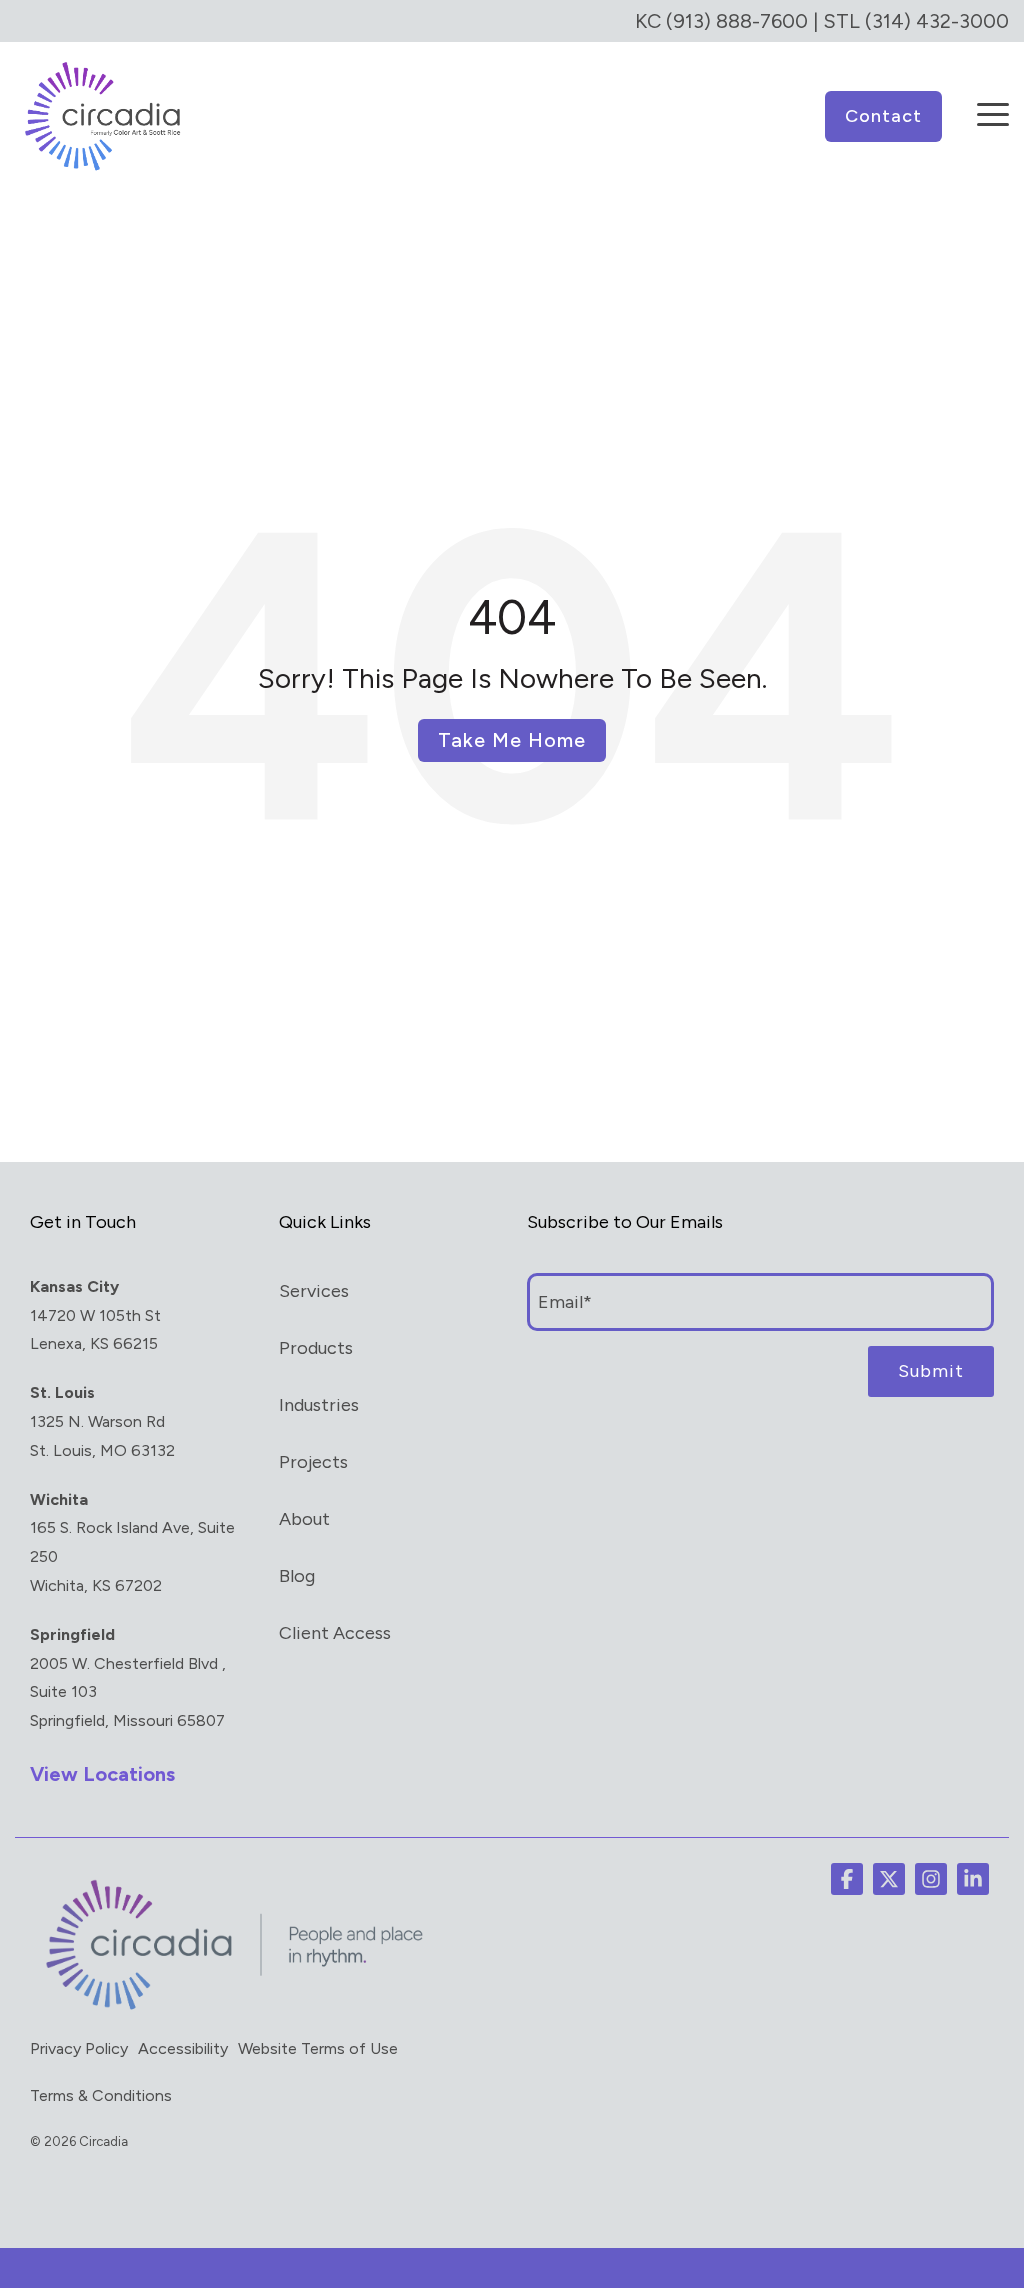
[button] (993, 101)
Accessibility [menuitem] (183, 2048)
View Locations (102, 1774)
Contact (883, 116)
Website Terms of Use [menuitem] (318, 2048)
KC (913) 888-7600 (721, 21)
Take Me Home (512, 740)
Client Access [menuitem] (335, 1633)
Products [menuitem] (316, 1348)
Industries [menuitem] (319, 1405)
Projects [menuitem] (313, 1462)
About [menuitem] (304, 1519)
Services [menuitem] (314, 1291)
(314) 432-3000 (937, 21)
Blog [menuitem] (297, 1576)
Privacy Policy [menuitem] (79, 2048)
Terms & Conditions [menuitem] (101, 2095)
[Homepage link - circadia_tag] (230, 2009)
